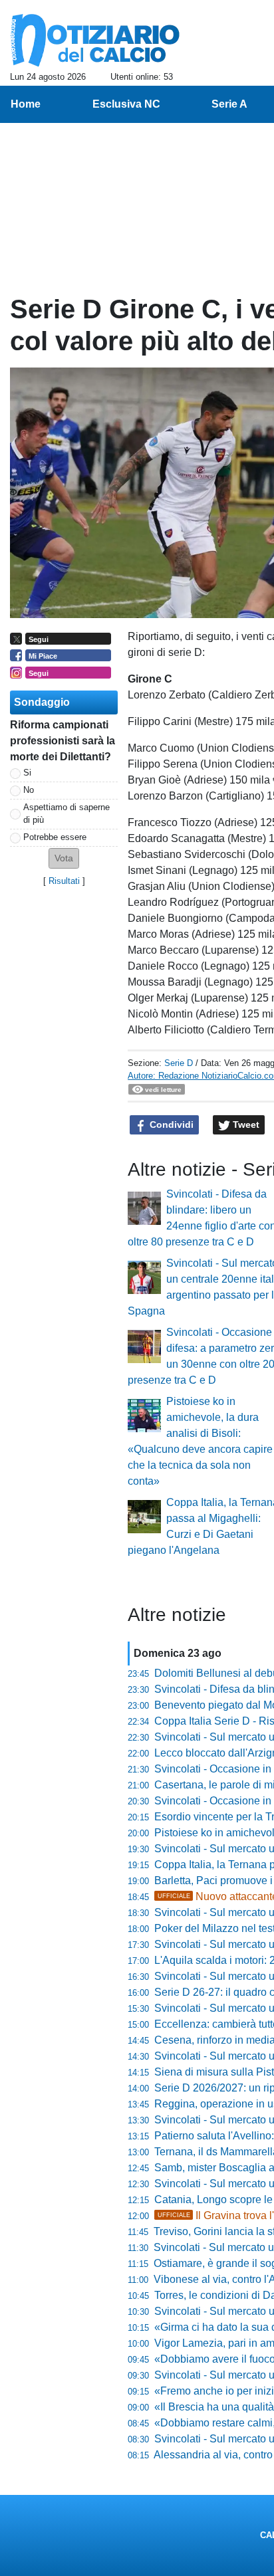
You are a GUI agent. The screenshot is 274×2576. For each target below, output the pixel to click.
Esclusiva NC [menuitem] (126, 104)
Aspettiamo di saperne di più (67, 813)
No (29, 790)
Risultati (64, 881)
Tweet (245, 1125)
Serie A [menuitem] (229, 104)
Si (27, 773)
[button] (64, 858)
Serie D (179, 1063)
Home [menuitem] (26, 104)
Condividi (170, 1125)
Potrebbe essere (55, 837)
